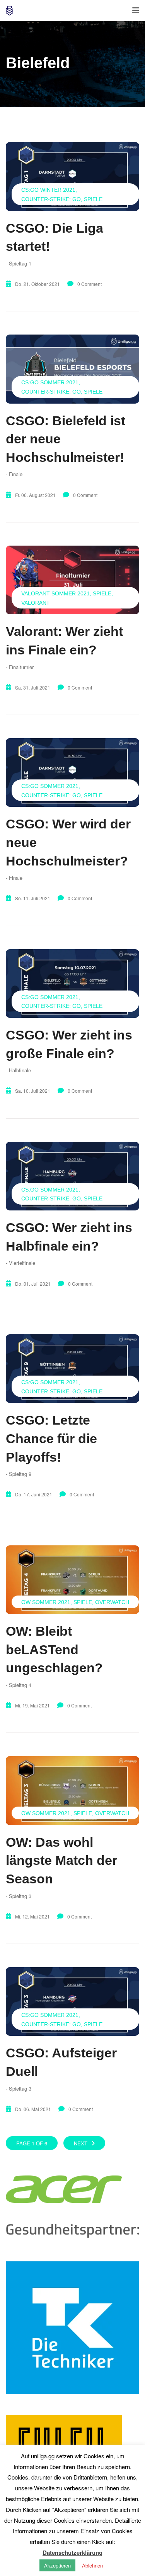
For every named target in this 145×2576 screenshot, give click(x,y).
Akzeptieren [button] (57, 2565)
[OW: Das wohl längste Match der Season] (72, 1790)
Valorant (36, 603)
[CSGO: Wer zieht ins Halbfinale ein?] (72, 1176)
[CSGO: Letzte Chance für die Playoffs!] (72, 1369)
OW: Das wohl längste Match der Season (61, 1860)
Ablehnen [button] (92, 2565)
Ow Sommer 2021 (46, 1602)
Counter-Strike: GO (51, 199)
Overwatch (112, 1602)
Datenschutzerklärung (72, 2552)
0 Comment (90, 284)
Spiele (93, 199)
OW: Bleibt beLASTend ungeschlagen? (54, 1649)
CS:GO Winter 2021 (48, 190)
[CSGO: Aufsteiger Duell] (72, 2001)
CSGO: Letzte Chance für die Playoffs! (51, 1438)
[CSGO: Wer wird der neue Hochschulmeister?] (72, 772)
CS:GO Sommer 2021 (50, 382)
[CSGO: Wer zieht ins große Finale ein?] (72, 984)
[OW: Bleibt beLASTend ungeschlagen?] (72, 1580)
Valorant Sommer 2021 (55, 593)
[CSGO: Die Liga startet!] (72, 176)
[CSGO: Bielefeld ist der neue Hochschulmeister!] (72, 369)
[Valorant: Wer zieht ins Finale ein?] (72, 580)
